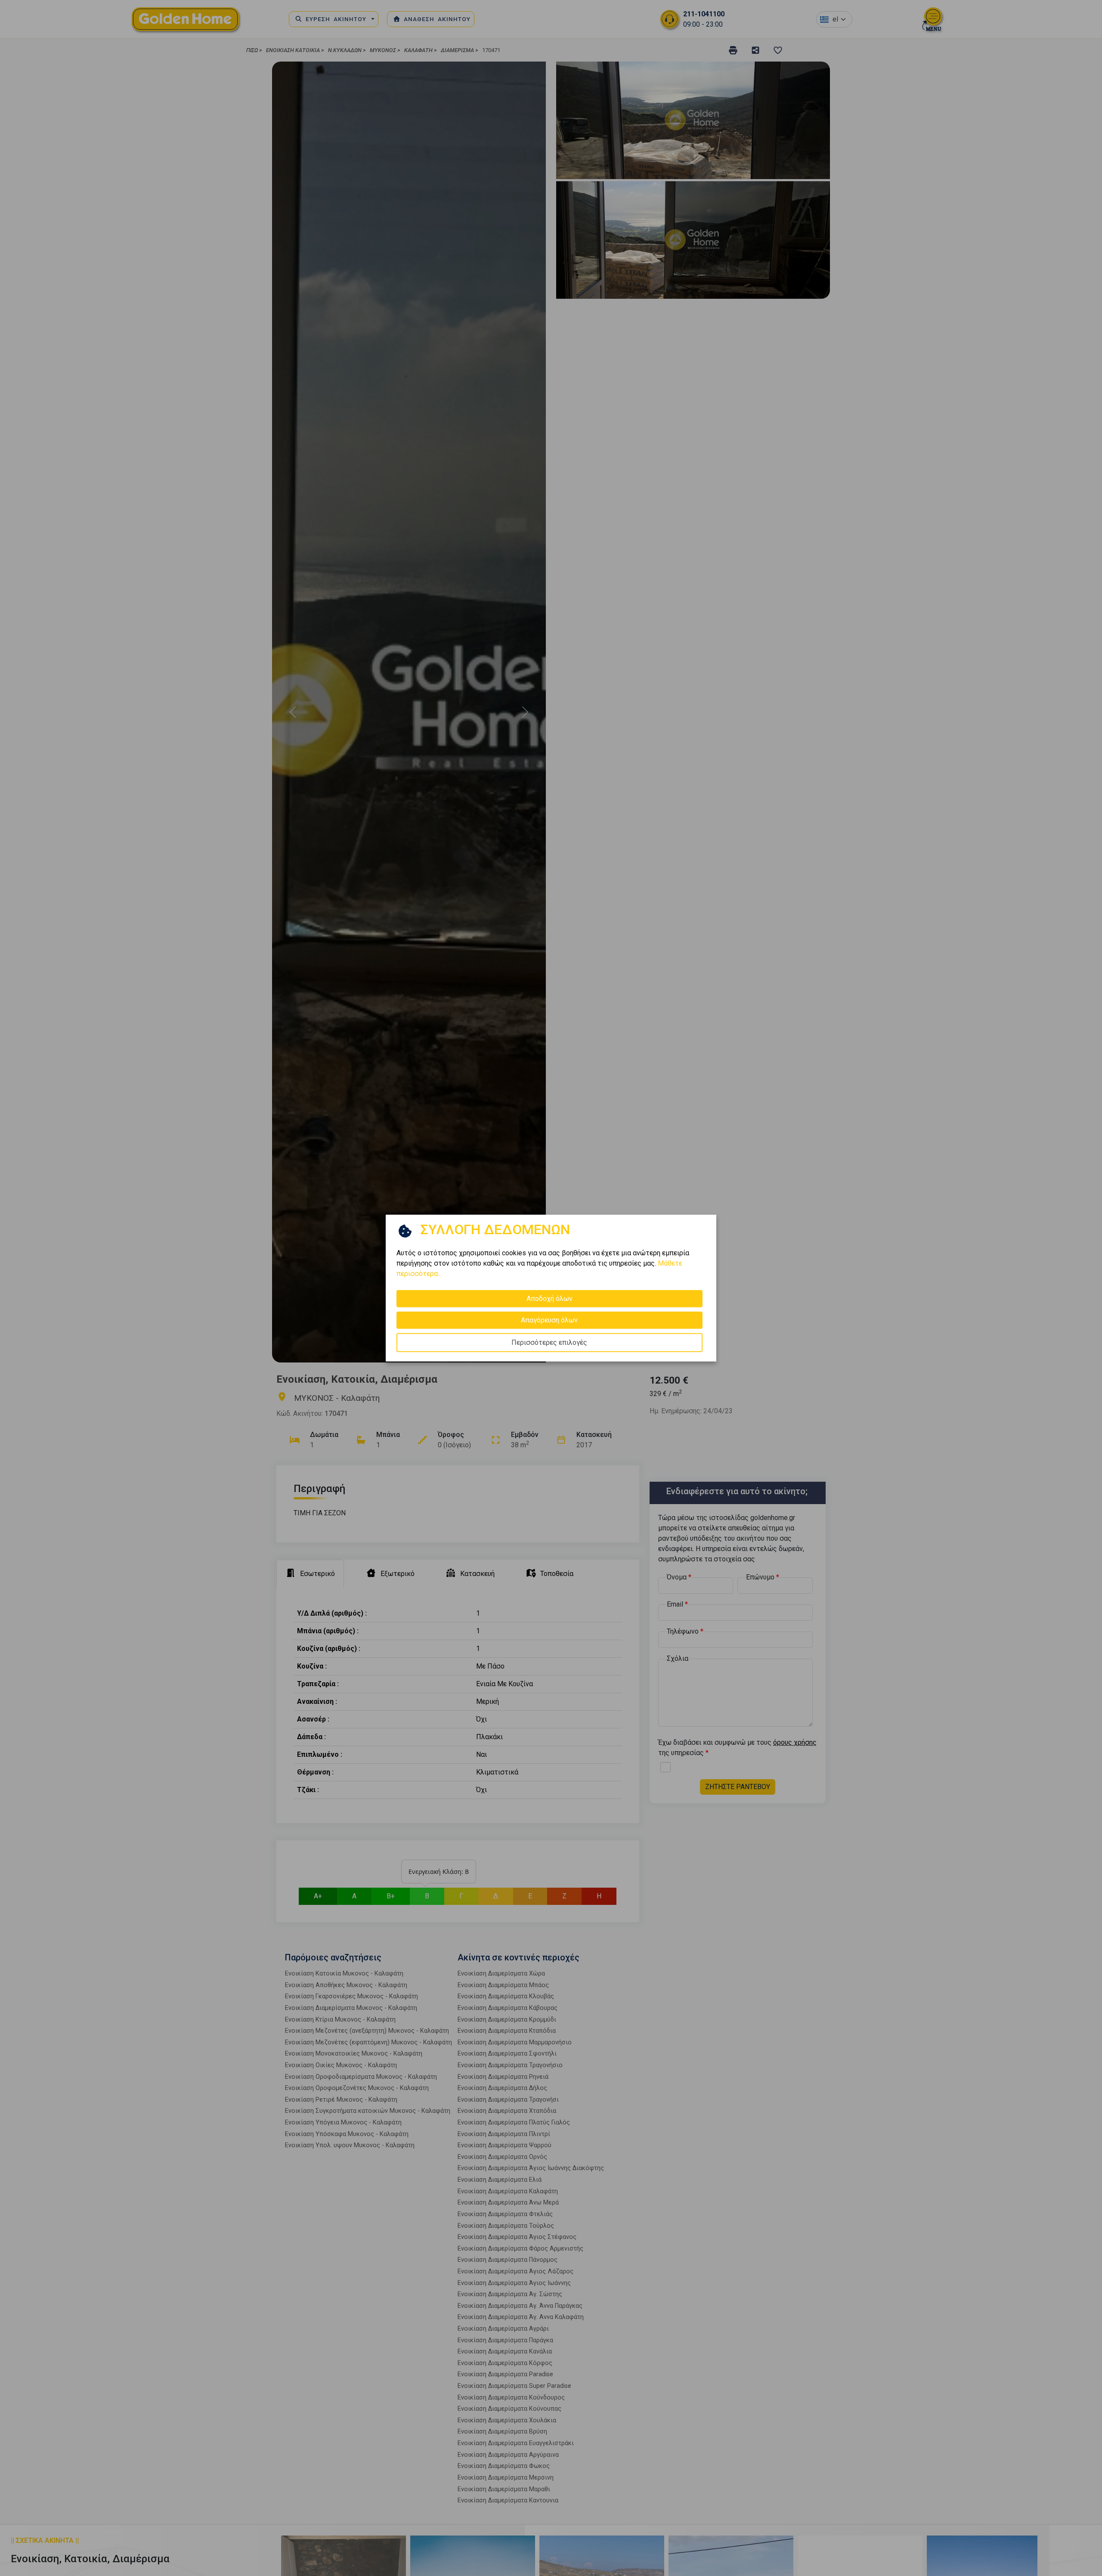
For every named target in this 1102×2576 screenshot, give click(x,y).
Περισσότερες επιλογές (549, 1342)
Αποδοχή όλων (549, 1299)
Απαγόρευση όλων (549, 1320)
